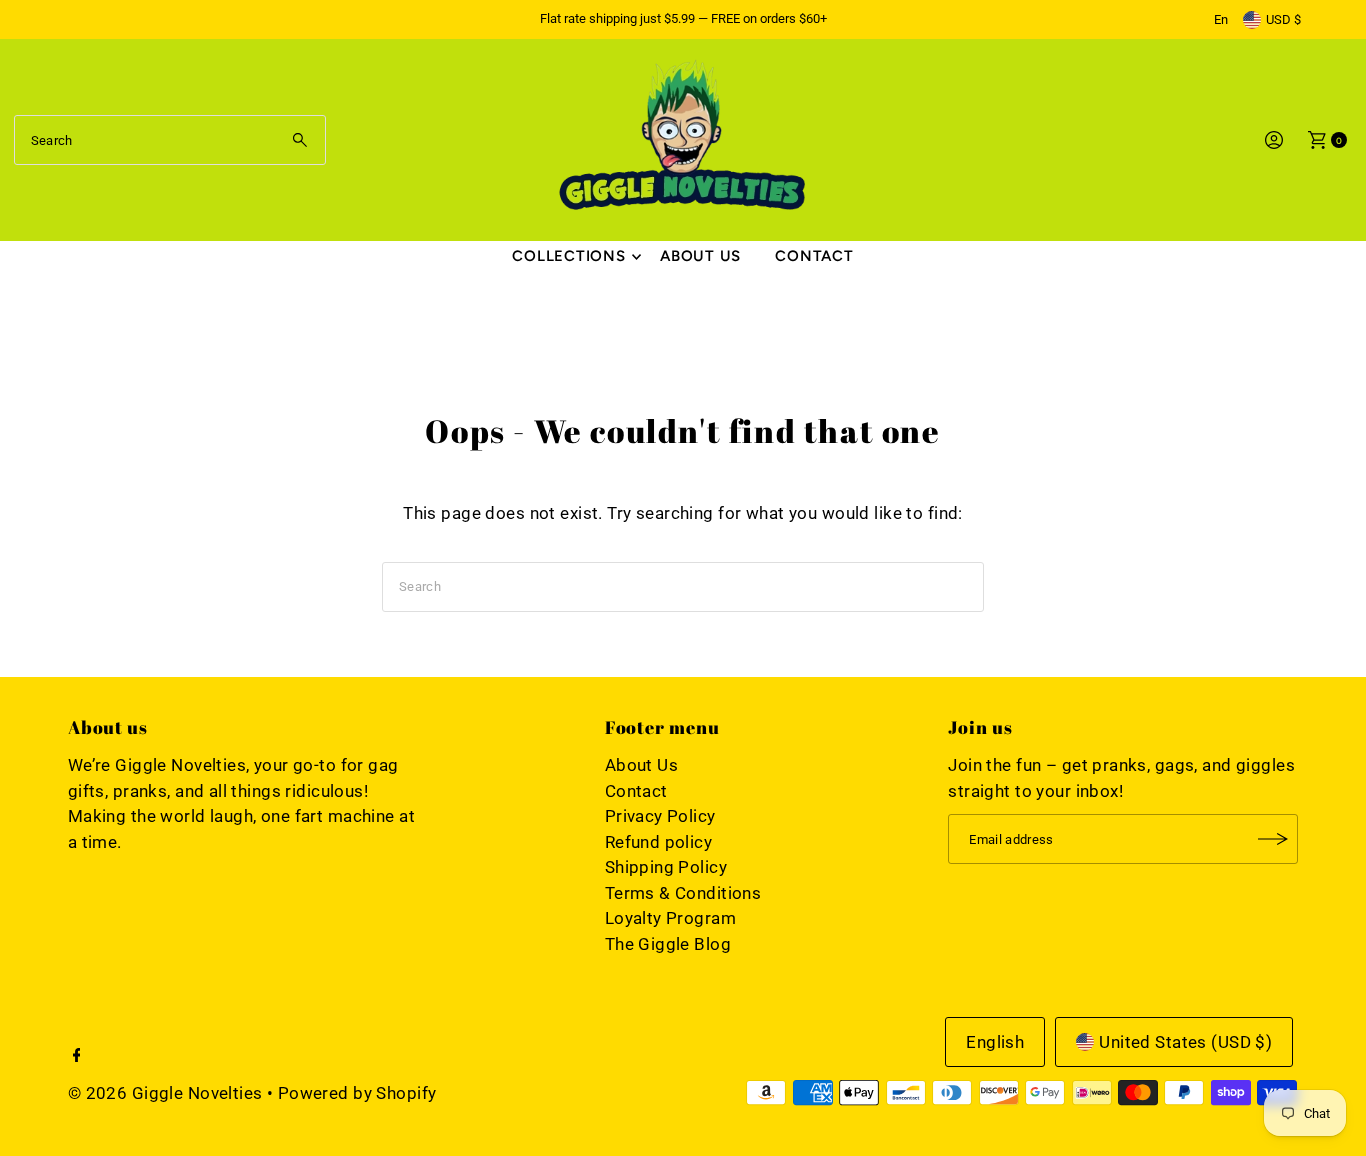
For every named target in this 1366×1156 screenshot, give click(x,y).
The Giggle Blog (668, 944)
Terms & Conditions (683, 893)
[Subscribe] (1273, 839)
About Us (700, 256)
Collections (568, 256)
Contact (814, 256)
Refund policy (659, 842)
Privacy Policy (660, 816)
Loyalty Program (670, 918)
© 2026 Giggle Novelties (165, 1093)
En (1221, 19)
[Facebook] (77, 1056)
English (995, 1042)
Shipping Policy (666, 867)
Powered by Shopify (357, 1093)
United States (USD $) (1185, 1042)
